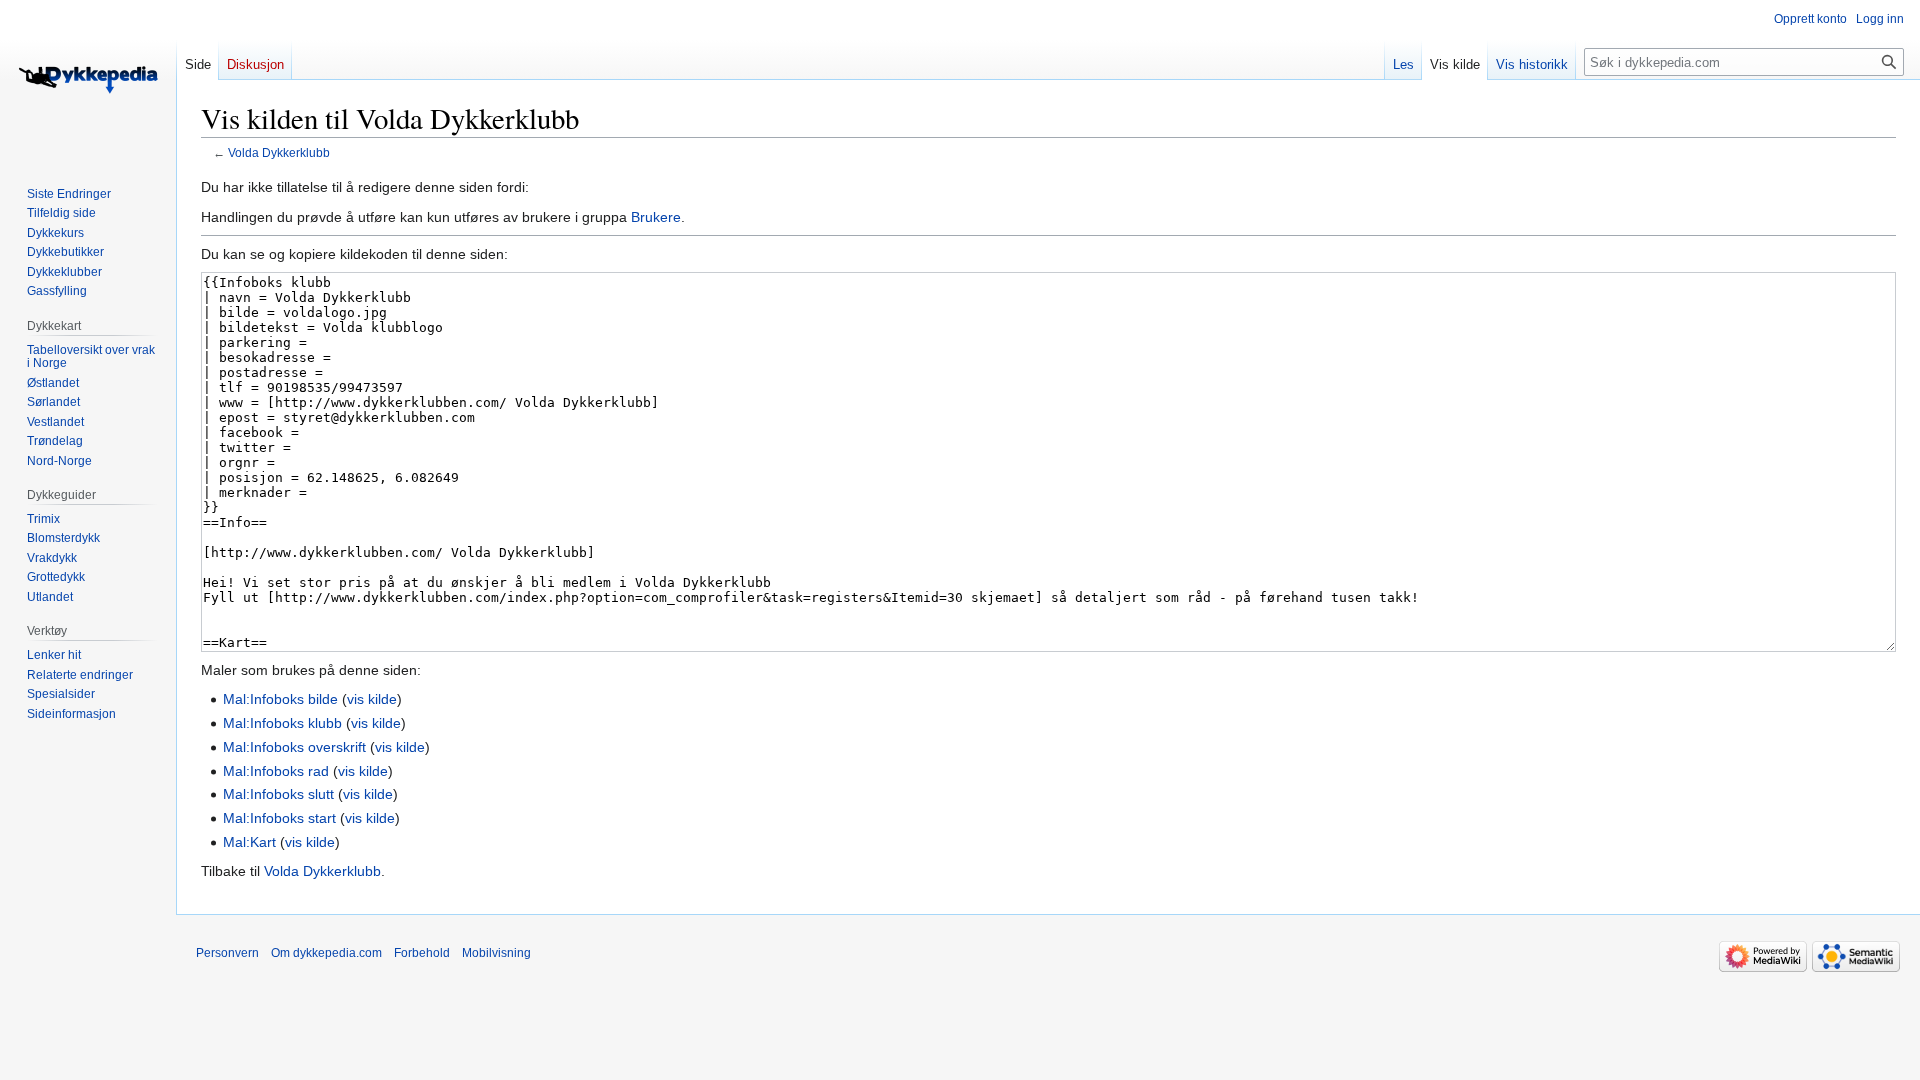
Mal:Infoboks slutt (278, 794)
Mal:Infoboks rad (276, 771)
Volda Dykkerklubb (279, 152)
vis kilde (372, 699)
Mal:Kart (249, 842)
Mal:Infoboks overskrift (294, 747)
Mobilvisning (496, 953)
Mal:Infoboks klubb (282, 723)
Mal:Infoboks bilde (280, 699)
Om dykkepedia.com (326, 953)
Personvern (227, 953)
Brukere (656, 217)
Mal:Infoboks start (279, 818)
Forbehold (422, 953)
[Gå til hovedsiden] (88, 80)
